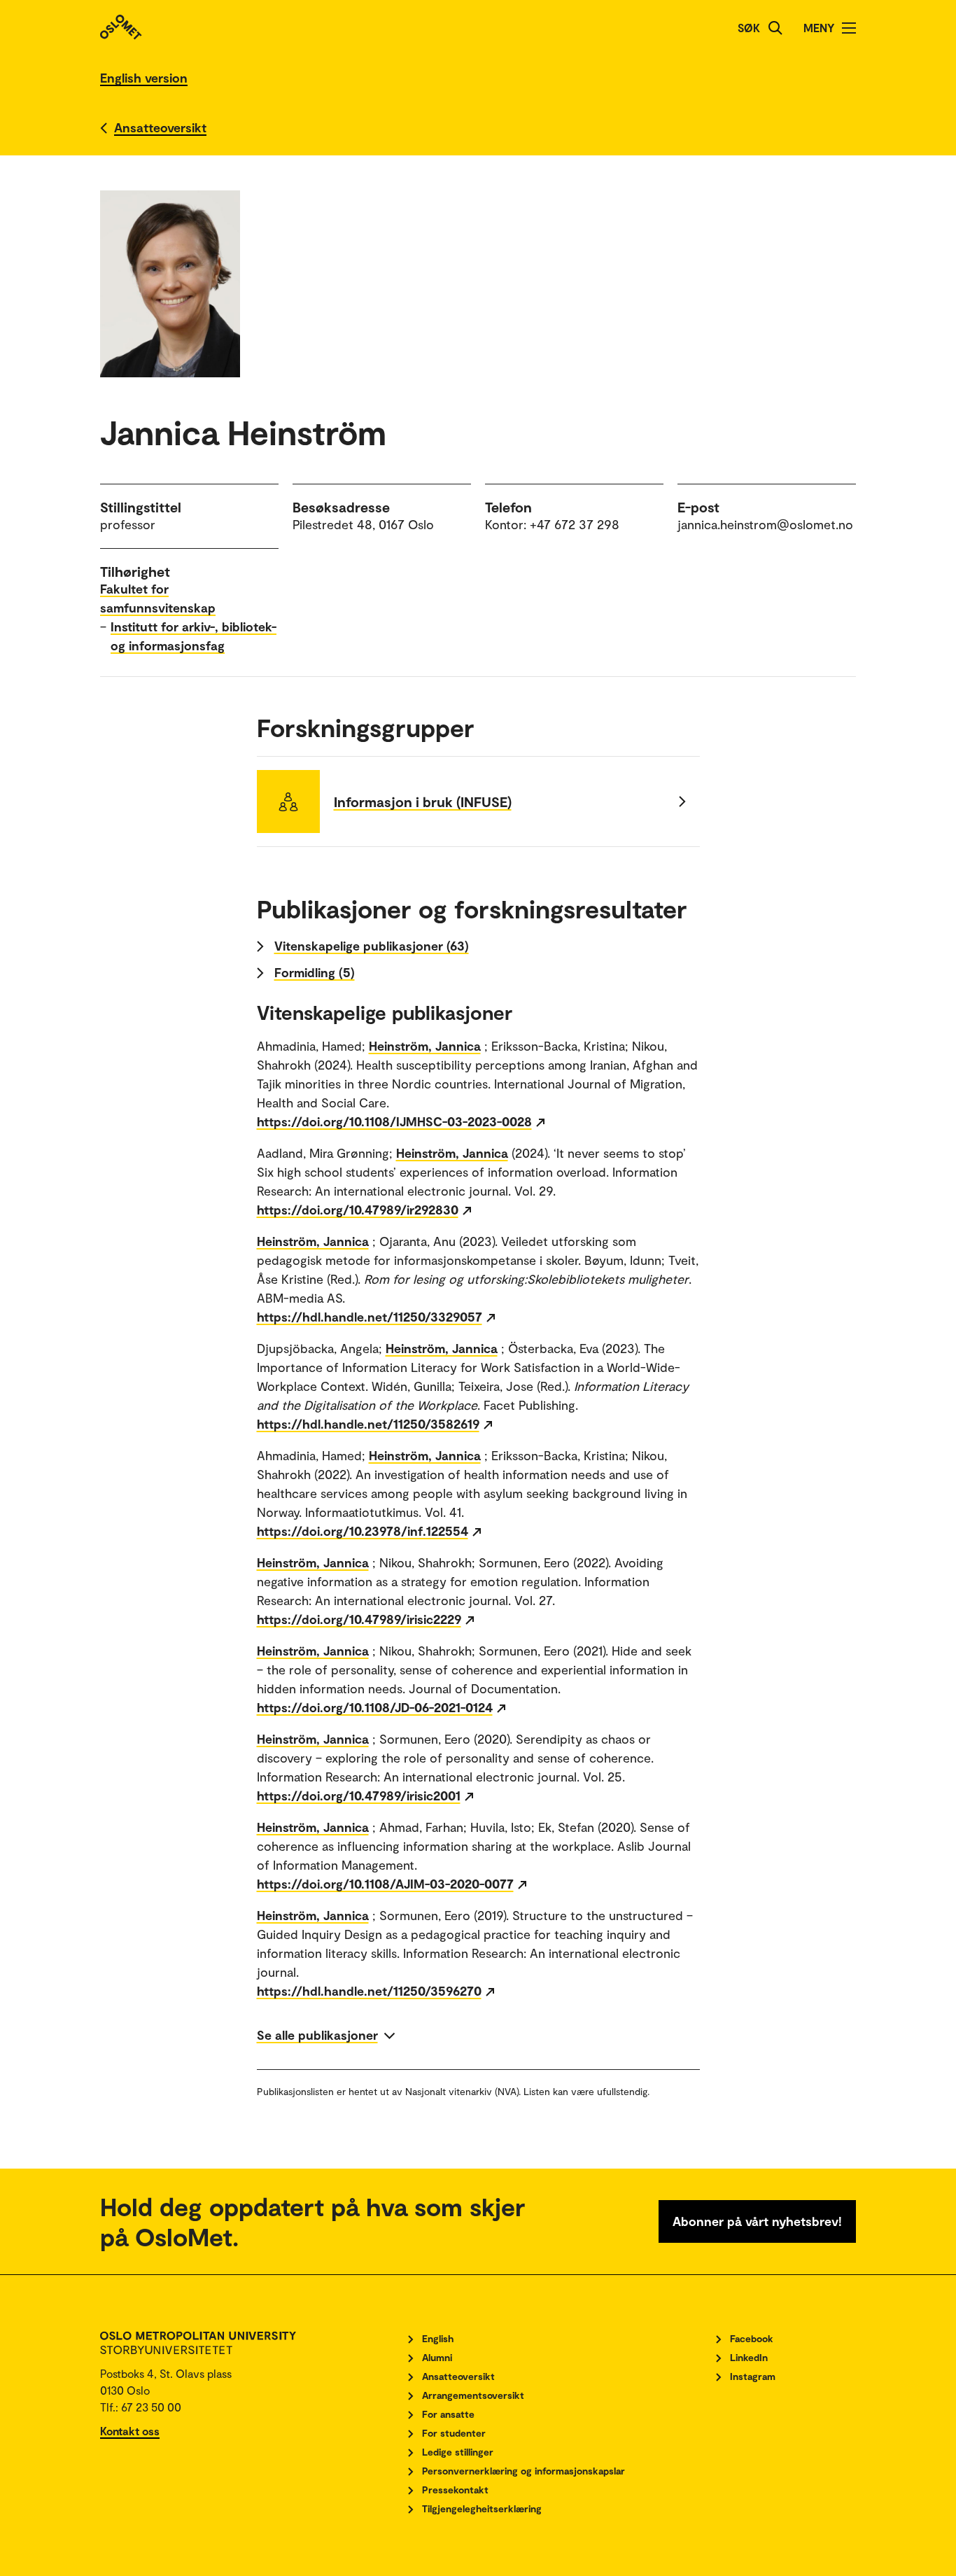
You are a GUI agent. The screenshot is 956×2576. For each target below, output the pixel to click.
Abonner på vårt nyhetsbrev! (757, 2221)
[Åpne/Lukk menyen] (849, 28)
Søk (749, 28)
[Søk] (775, 28)
